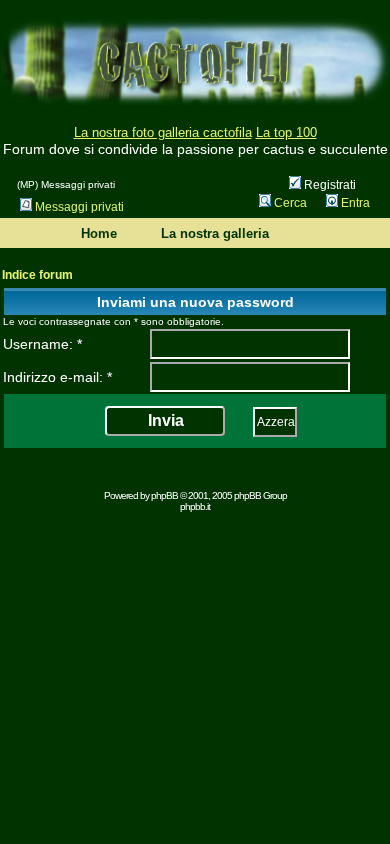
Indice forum (37, 275)
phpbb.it (195, 506)
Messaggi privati (79, 207)
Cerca (290, 203)
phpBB (164, 495)
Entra (355, 203)
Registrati (328, 185)
